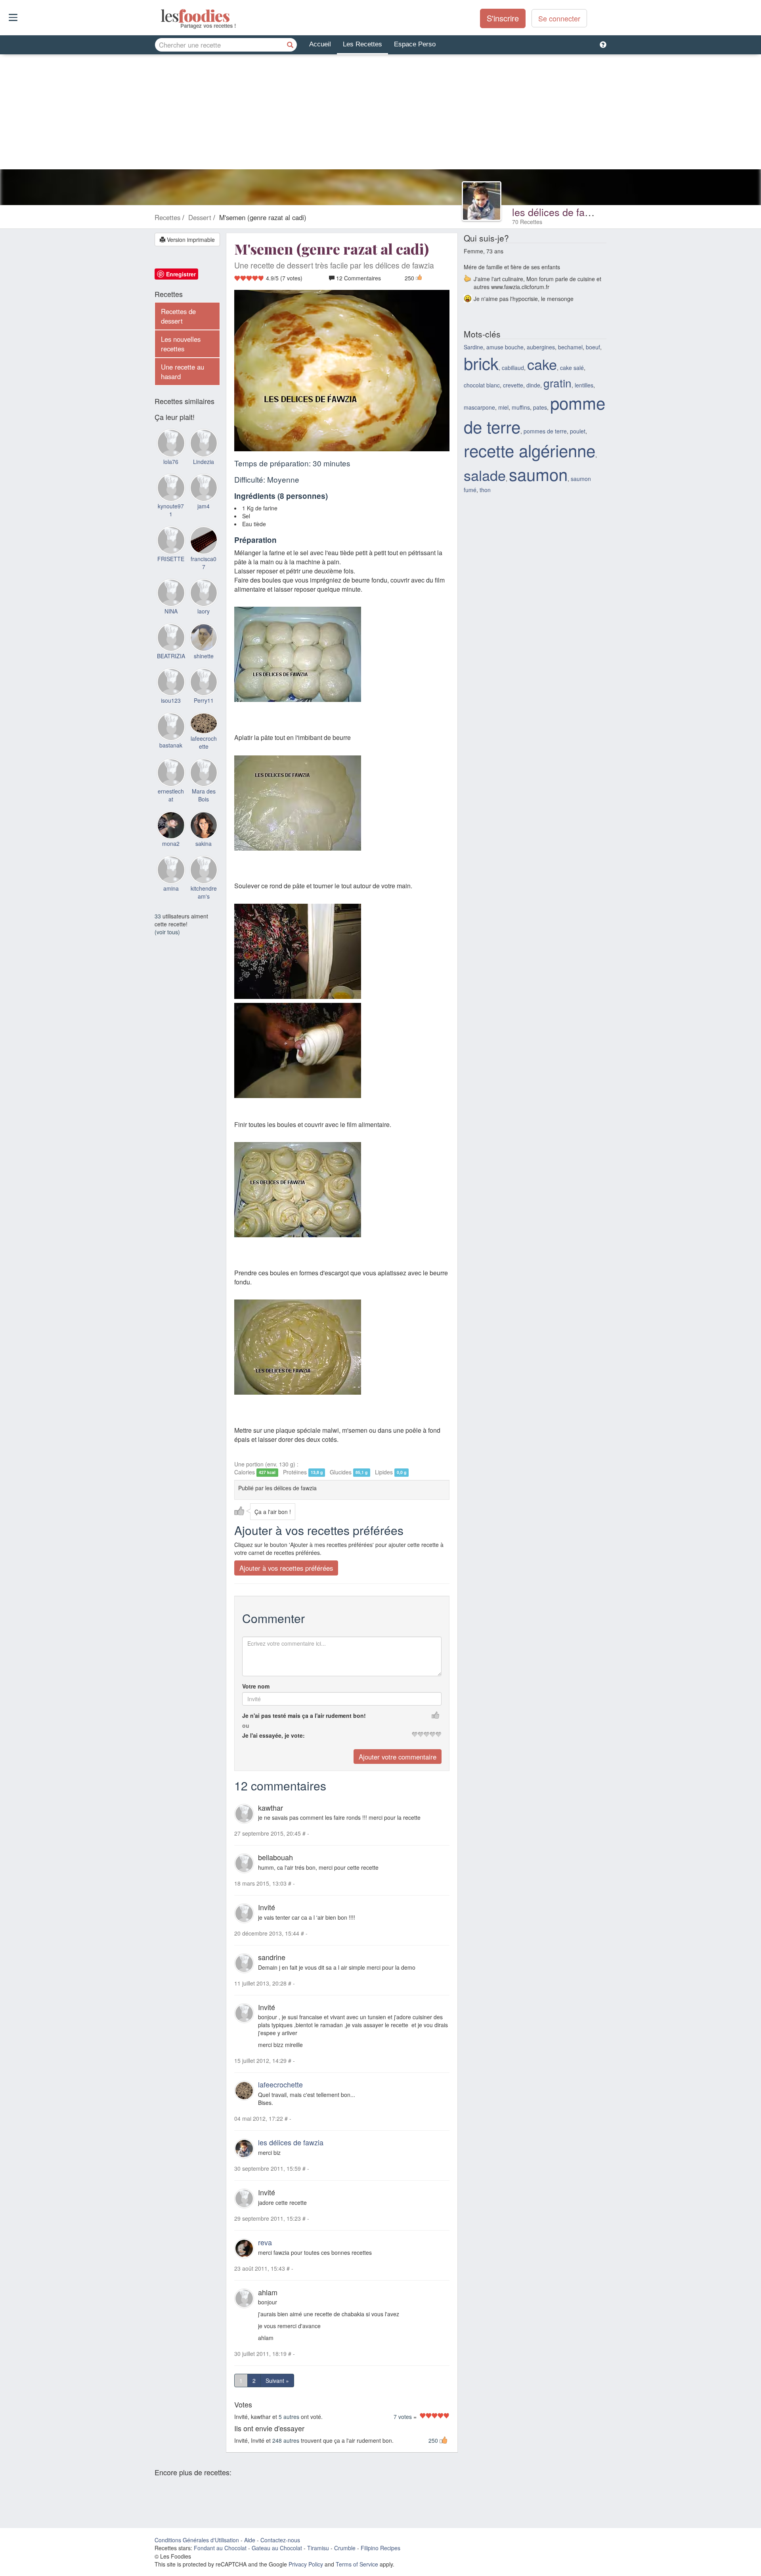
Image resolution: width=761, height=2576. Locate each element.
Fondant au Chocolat (220, 2548)
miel (503, 407)
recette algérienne (530, 450)
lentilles (584, 385)
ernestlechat (171, 795)
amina (171, 888)
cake (542, 364)
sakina (204, 843)
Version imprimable (190, 240)
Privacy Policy (306, 2564)
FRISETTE (171, 559)
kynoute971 (171, 510)
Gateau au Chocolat (277, 2548)
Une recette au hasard (183, 372)
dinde (533, 385)
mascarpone (479, 407)
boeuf (593, 347)
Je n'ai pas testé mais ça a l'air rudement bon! (304, 1715)
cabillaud (513, 368)
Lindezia (204, 462)
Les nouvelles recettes (181, 344)
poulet (578, 431)
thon (485, 490)
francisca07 (204, 563)
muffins (521, 407)
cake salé (572, 368)
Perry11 (204, 700)
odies (162, 16)
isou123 (171, 700)
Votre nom (256, 1686)
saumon (538, 474)
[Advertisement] (380, 114)
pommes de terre (545, 431)
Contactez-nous (280, 2540)
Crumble (345, 2548)
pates (540, 407)
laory (204, 611)
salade (485, 475)
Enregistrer (181, 274)
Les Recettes (362, 44)
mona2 (171, 843)
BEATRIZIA (171, 656)
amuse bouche (505, 347)
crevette (513, 385)
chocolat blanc (482, 385)
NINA (171, 611)
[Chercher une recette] (290, 45)
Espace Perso (415, 44)
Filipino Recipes (380, 2548)
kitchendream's (204, 892)
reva (265, 2242)
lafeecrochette (280, 2084)
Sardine (473, 347)
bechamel (570, 347)
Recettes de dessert (178, 316)
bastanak (171, 745)
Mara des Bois (204, 795)
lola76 (171, 462)
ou (246, 1725)
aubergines (541, 347)
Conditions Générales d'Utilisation (197, 2540)
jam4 (204, 506)
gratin (557, 383)
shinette (204, 656)
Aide (250, 2540)
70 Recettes (527, 222)
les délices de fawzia (558, 212)
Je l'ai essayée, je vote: (273, 1735)
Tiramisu (318, 2548)
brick (481, 363)
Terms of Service (357, 2564)
